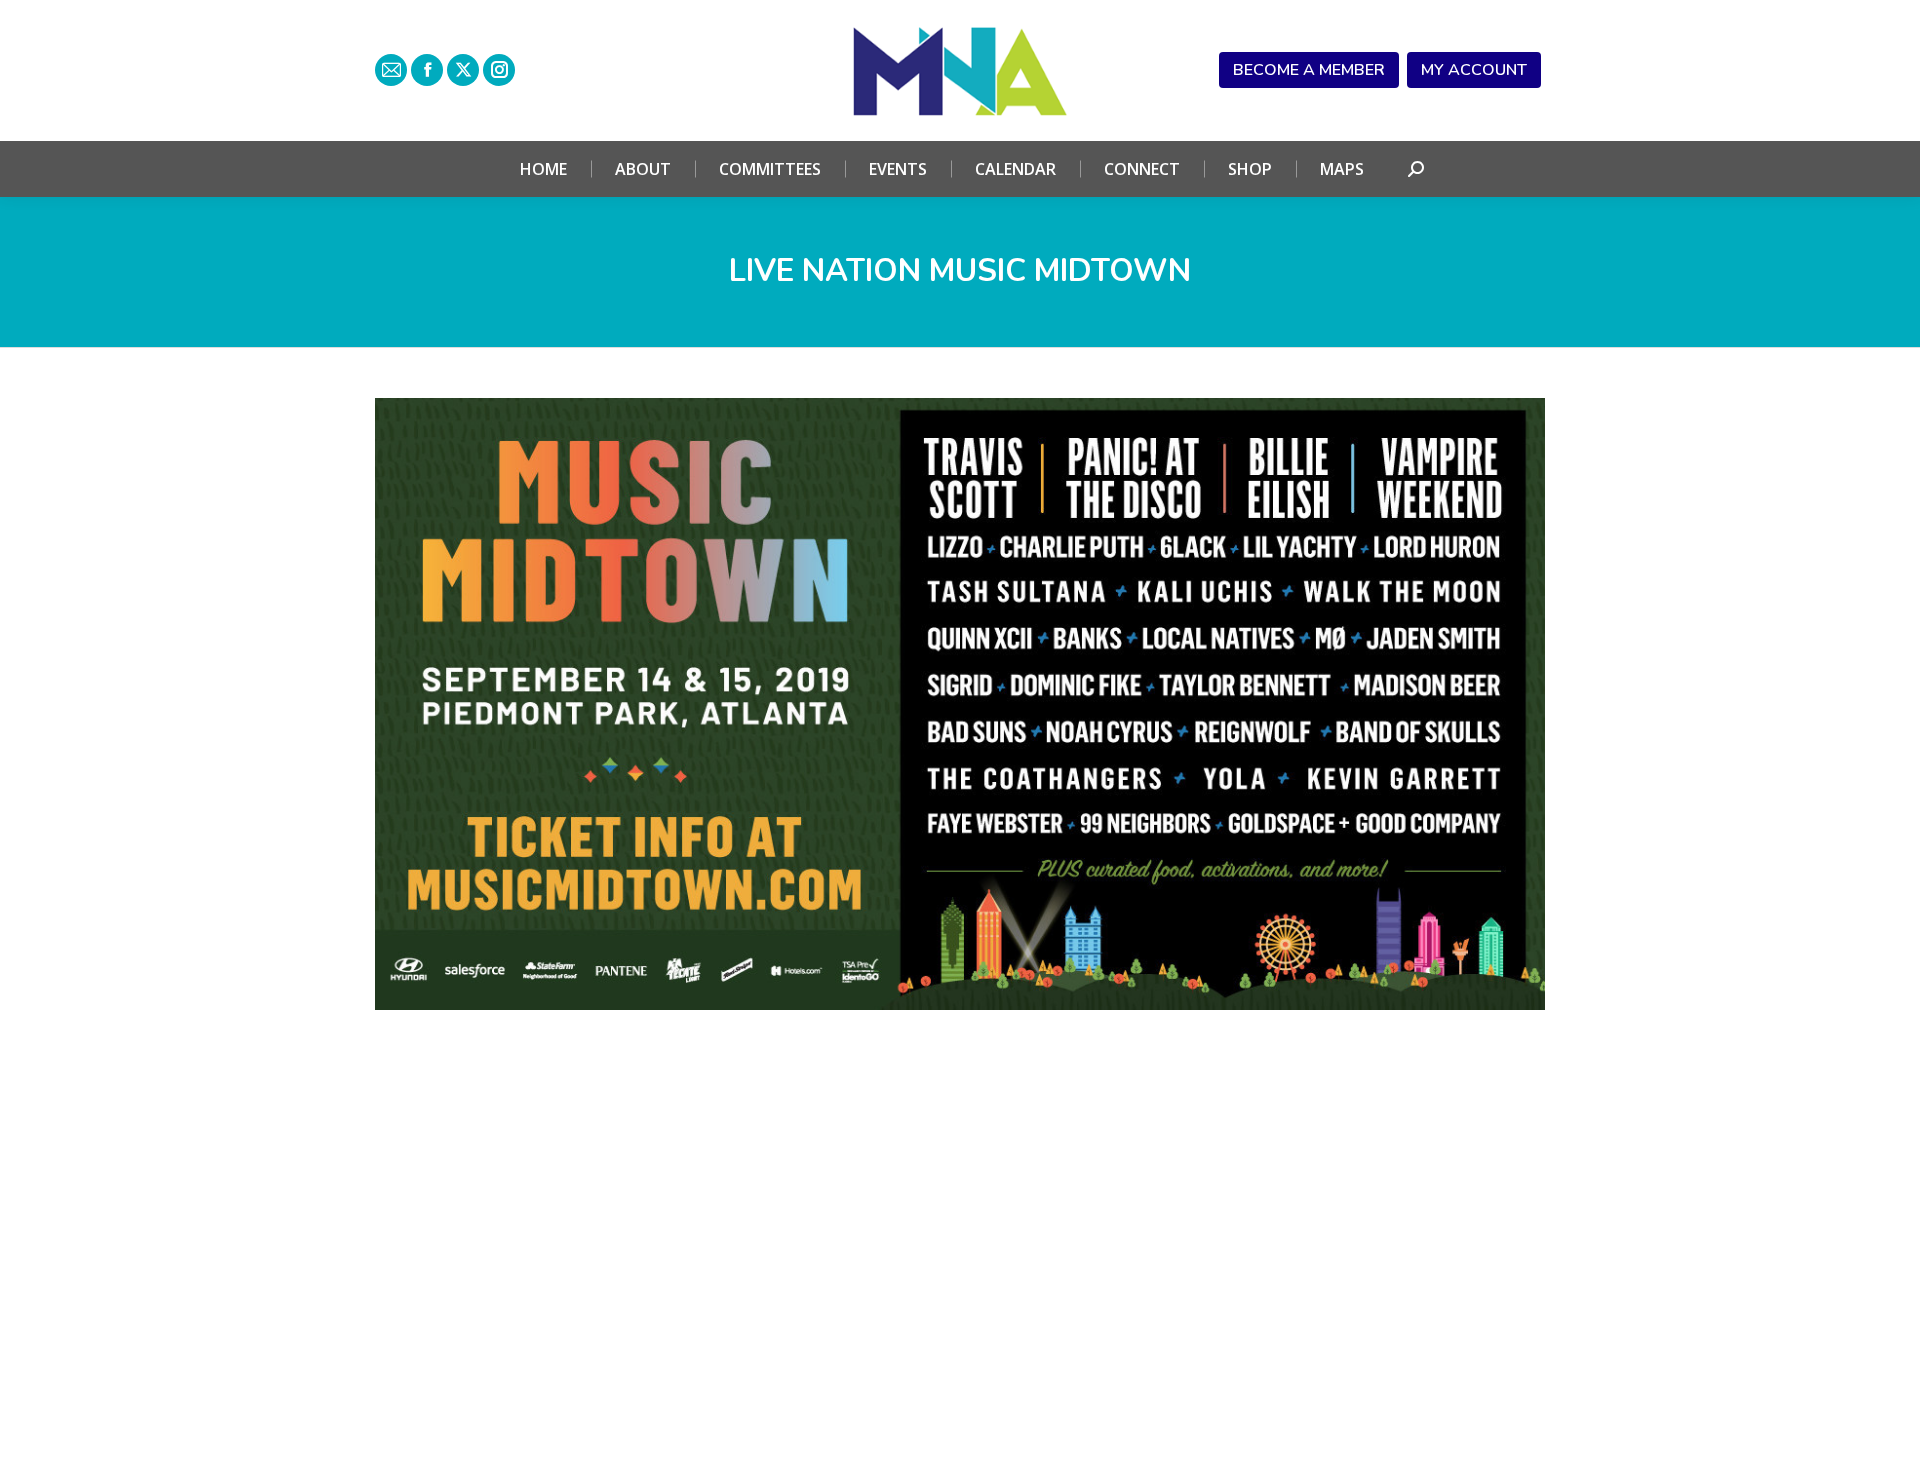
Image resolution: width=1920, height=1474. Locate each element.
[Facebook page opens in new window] (427, 70)
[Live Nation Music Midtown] (960, 704)
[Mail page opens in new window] (391, 70)
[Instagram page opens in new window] (499, 70)
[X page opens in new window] (463, 70)
